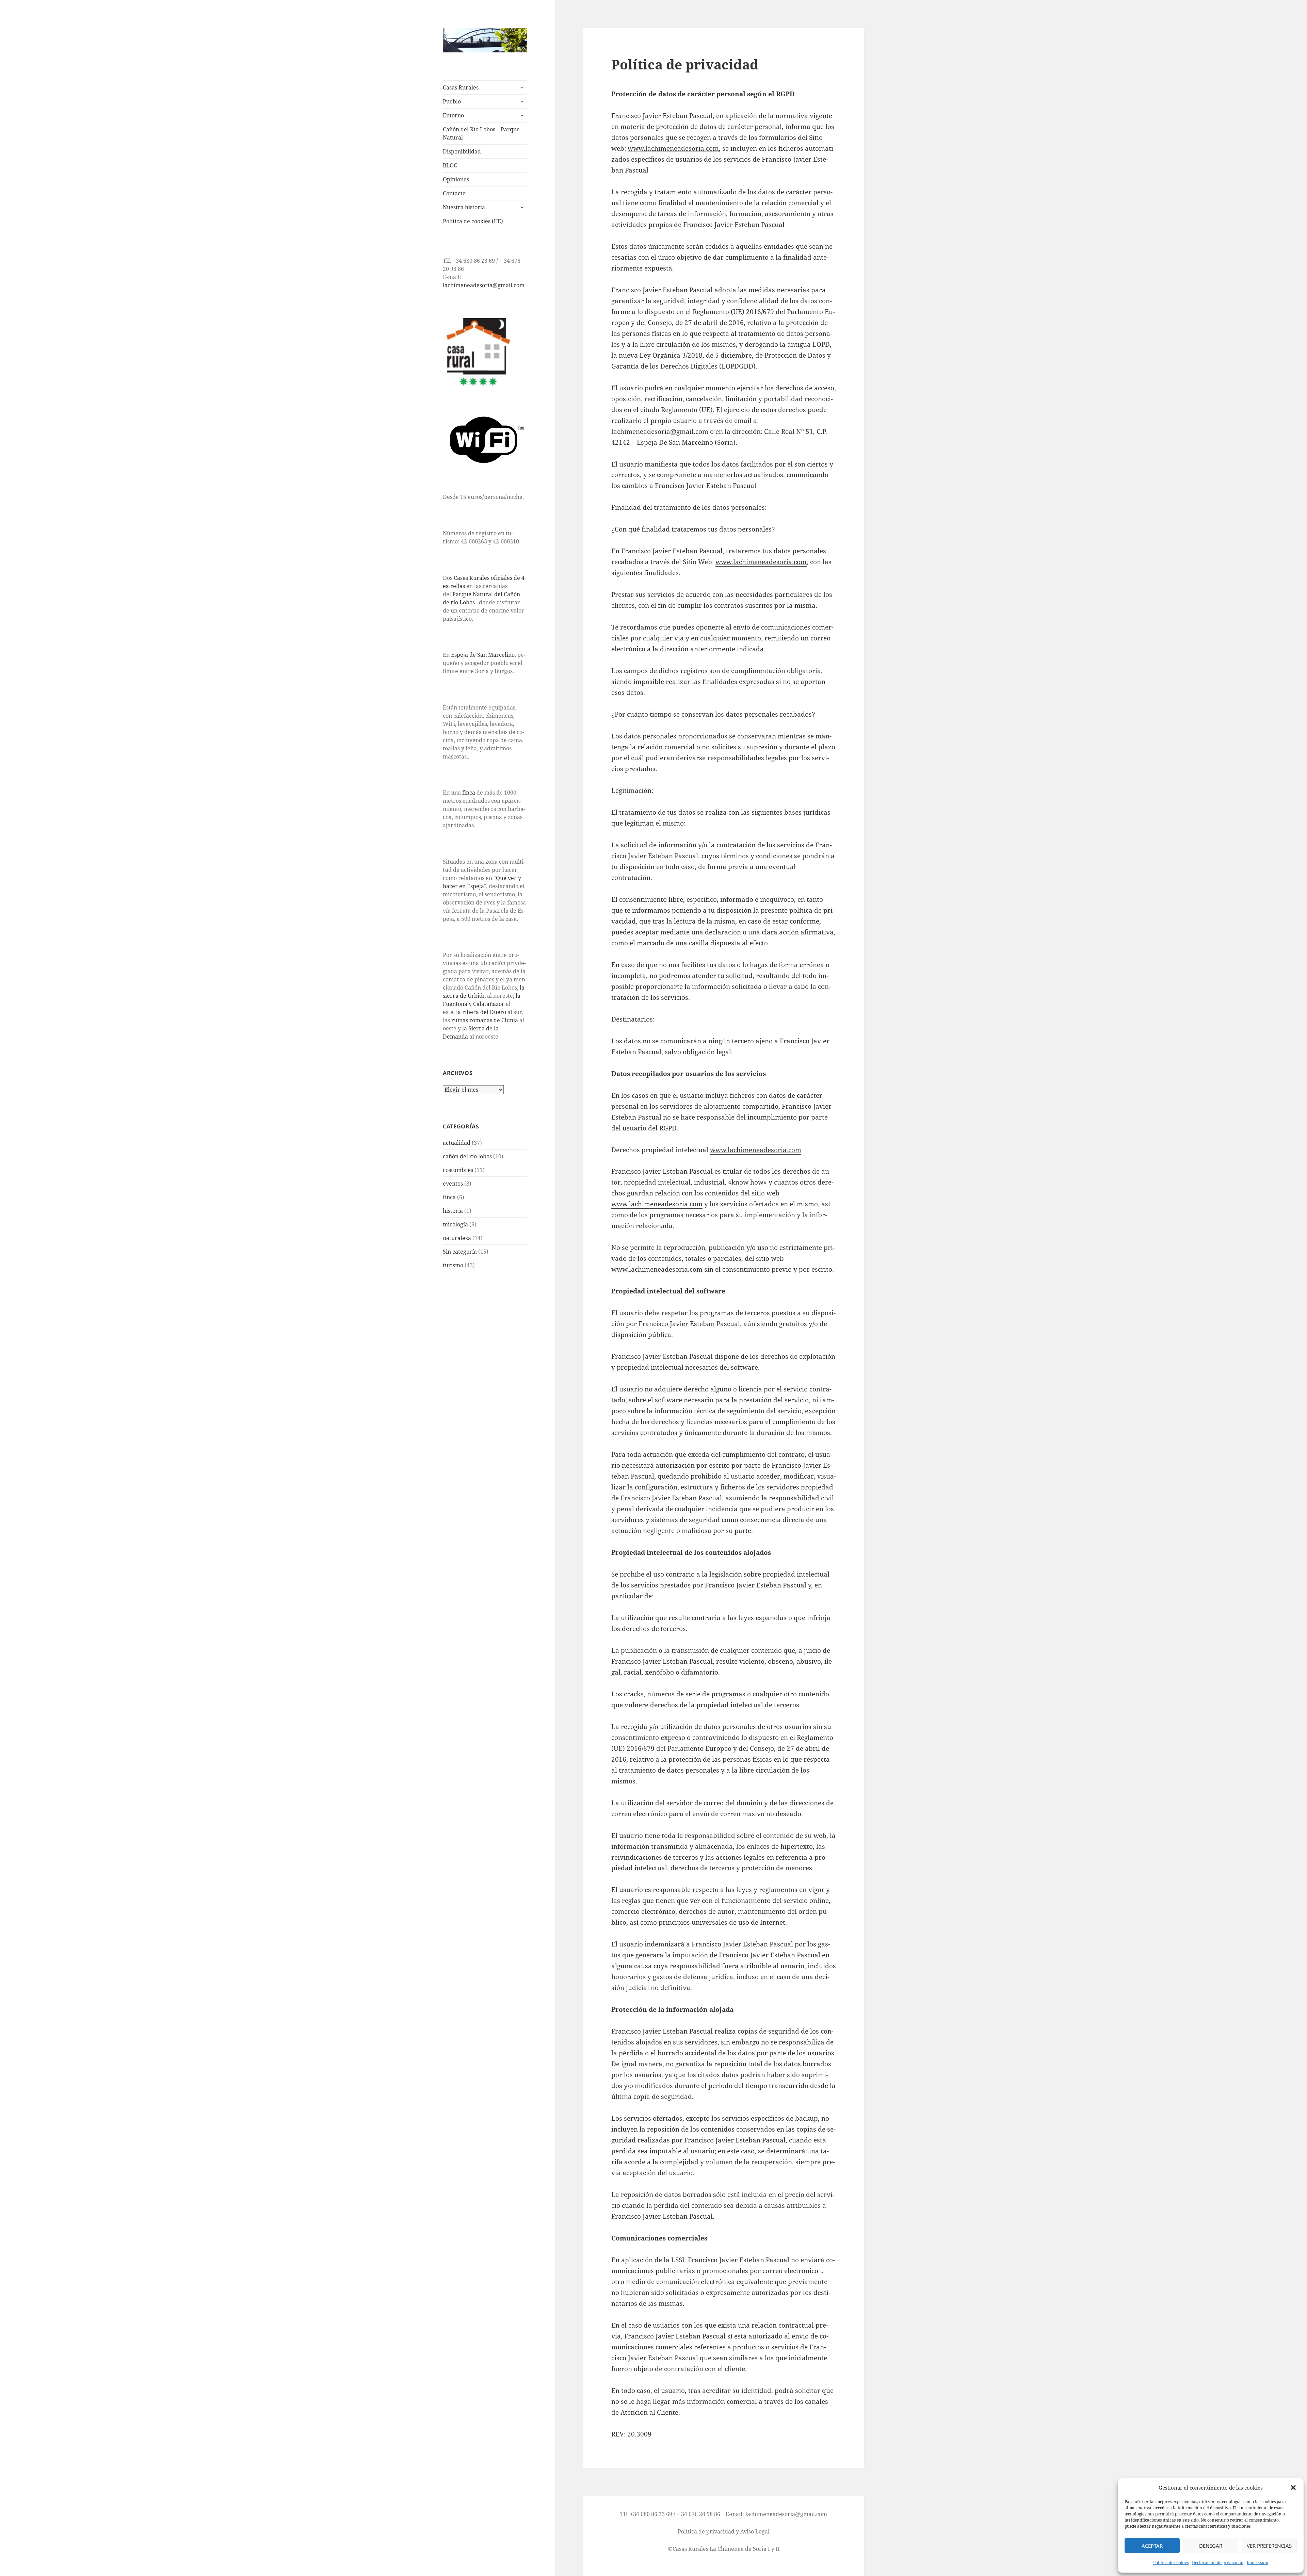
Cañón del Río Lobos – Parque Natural (481, 133)
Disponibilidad (462, 151)
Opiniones (456, 179)
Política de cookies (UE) (473, 221)
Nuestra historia (464, 207)
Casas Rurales (461, 87)
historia (453, 1211)
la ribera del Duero (481, 1012)
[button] (1293, 2488)
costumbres (458, 1170)
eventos (453, 1184)
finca (469, 793)
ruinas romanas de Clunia (485, 1020)
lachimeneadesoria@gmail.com (484, 285)
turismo (453, 1265)
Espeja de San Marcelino (483, 655)
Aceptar (1152, 2546)
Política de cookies (1171, 2563)
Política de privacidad (706, 2531)
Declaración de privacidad (1218, 2563)
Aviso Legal (755, 2531)
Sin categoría (460, 1252)
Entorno (453, 115)
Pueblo (452, 101)
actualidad (457, 1143)
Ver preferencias (1269, 2546)
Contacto (454, 193)
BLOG (450, 165)
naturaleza (457, 1238)
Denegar (1211, 2546)
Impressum (1257, 2563)
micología (455, 1224)
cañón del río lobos (467, 1156)
